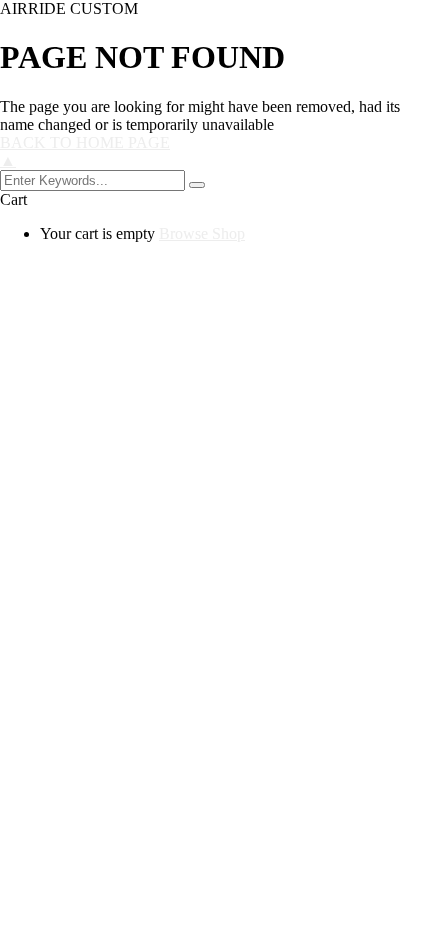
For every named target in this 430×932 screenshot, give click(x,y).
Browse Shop (202, 233)
